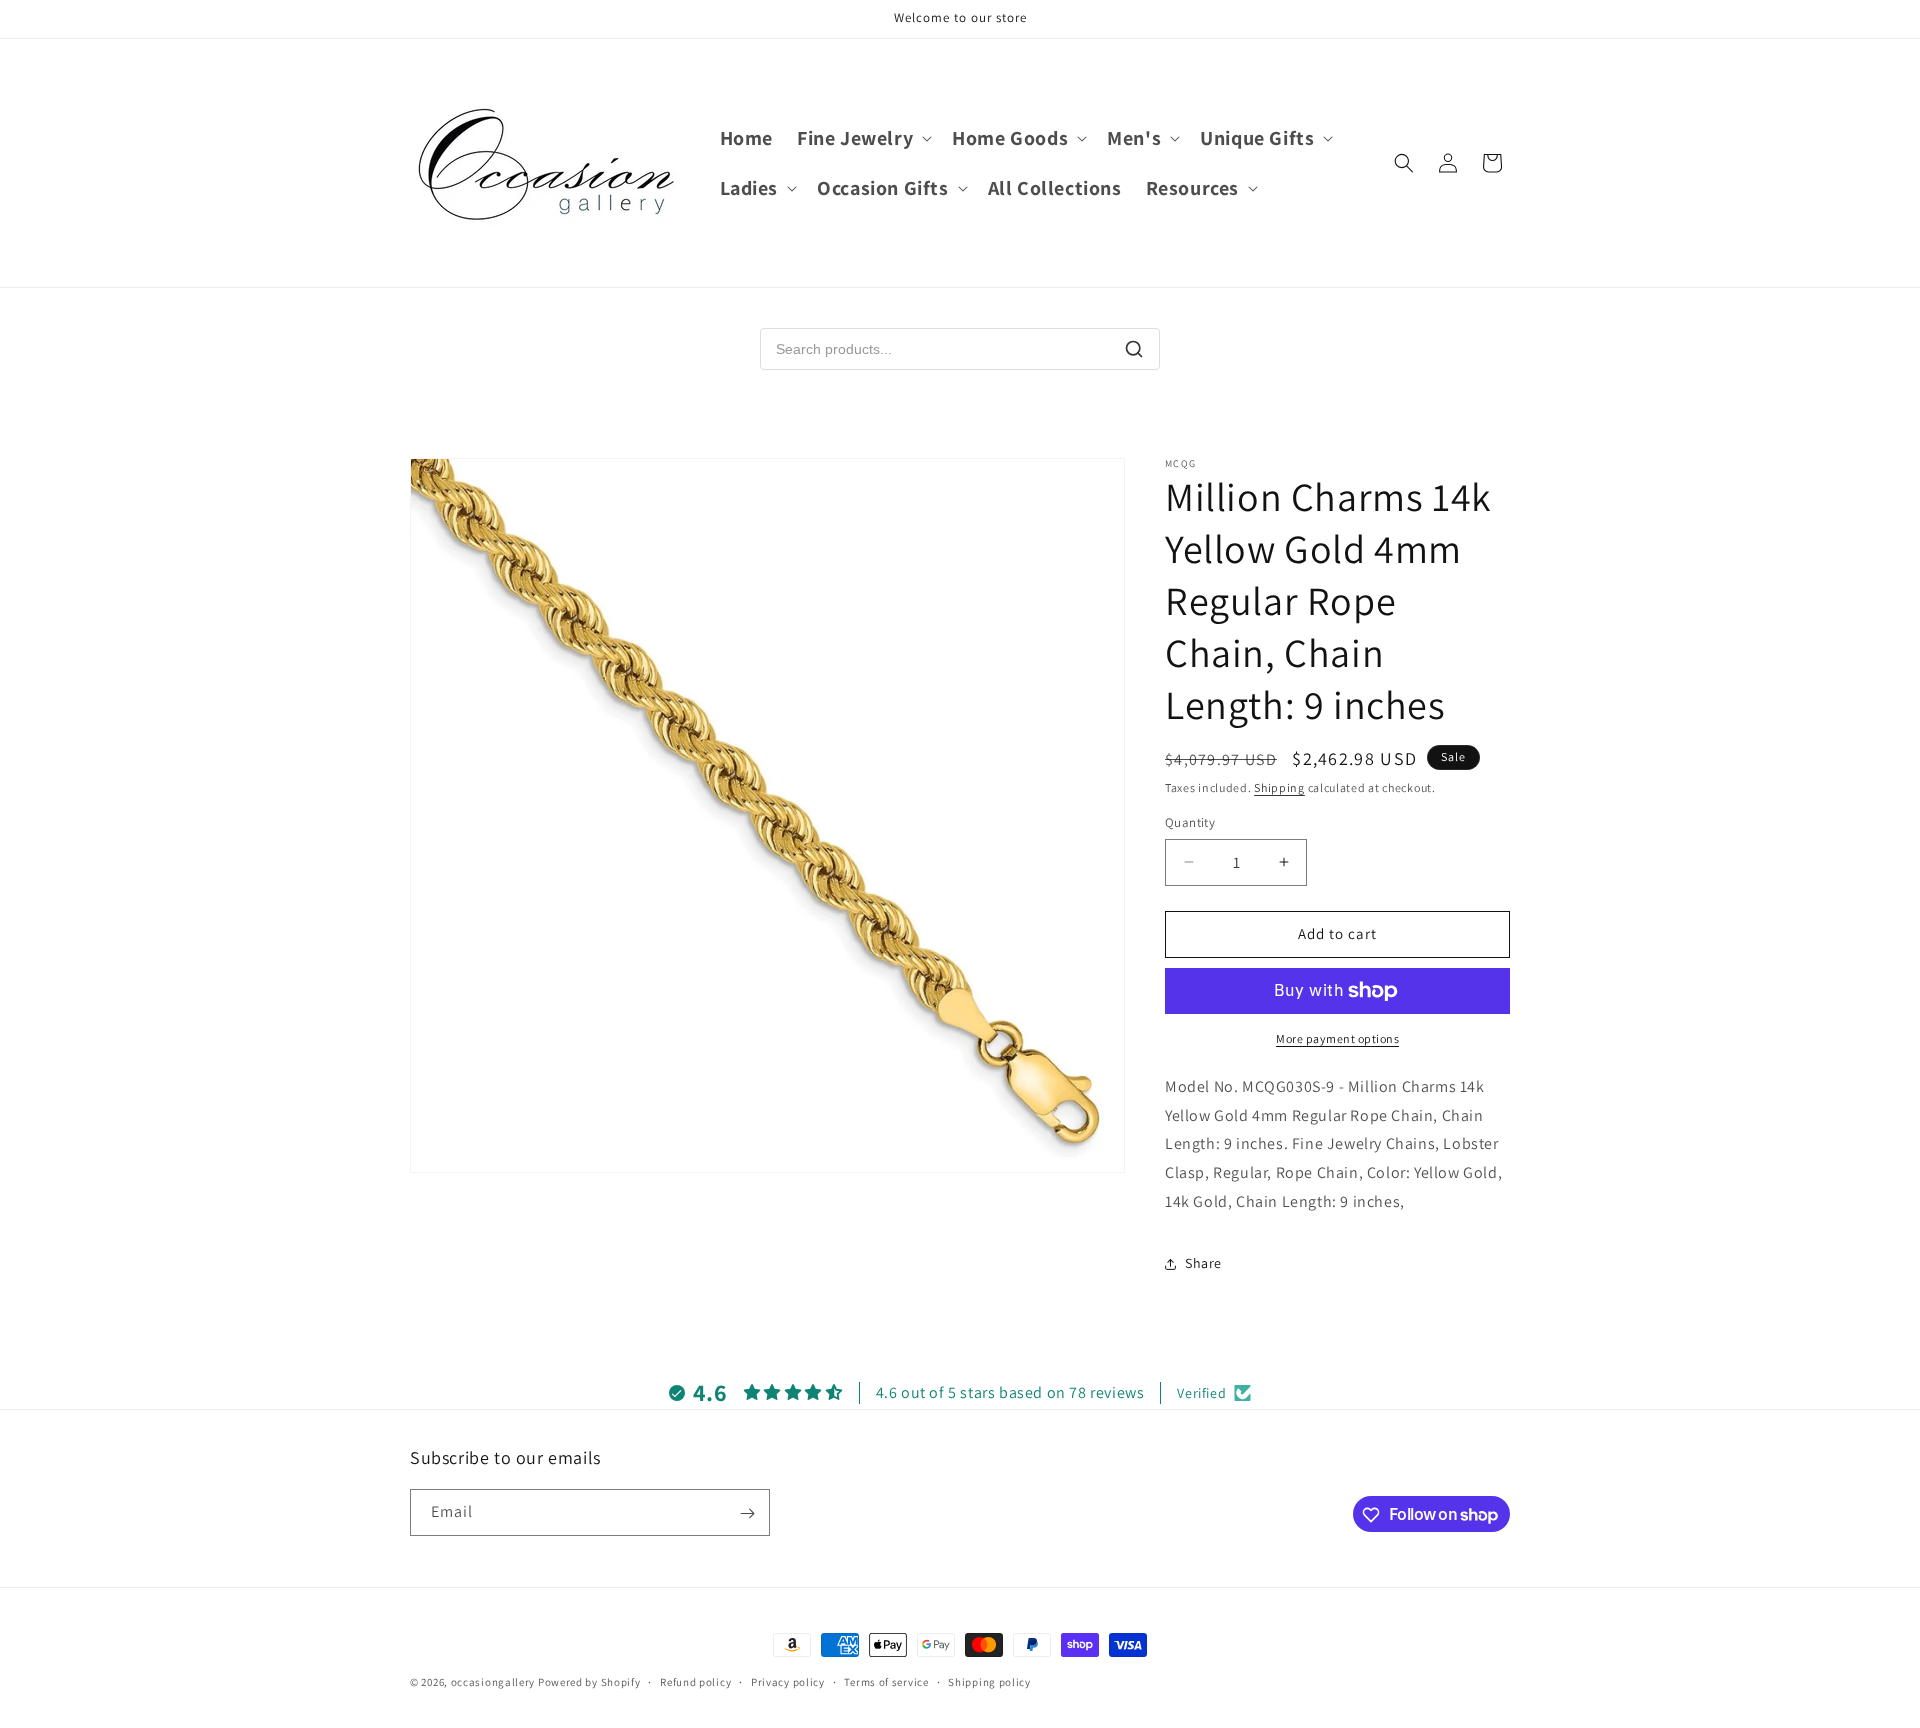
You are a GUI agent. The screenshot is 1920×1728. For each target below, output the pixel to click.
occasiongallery (493, 1682)
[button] (862, 138)
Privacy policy (788, 1681)
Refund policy (695, 1681)
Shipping (1279, 787)
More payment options (1337, 1038)
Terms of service (886, 1681)
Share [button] (1203, 1263)
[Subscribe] (747, 1513)
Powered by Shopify (589, 1682)
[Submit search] (1134, 349)
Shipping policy (989, 1681)
